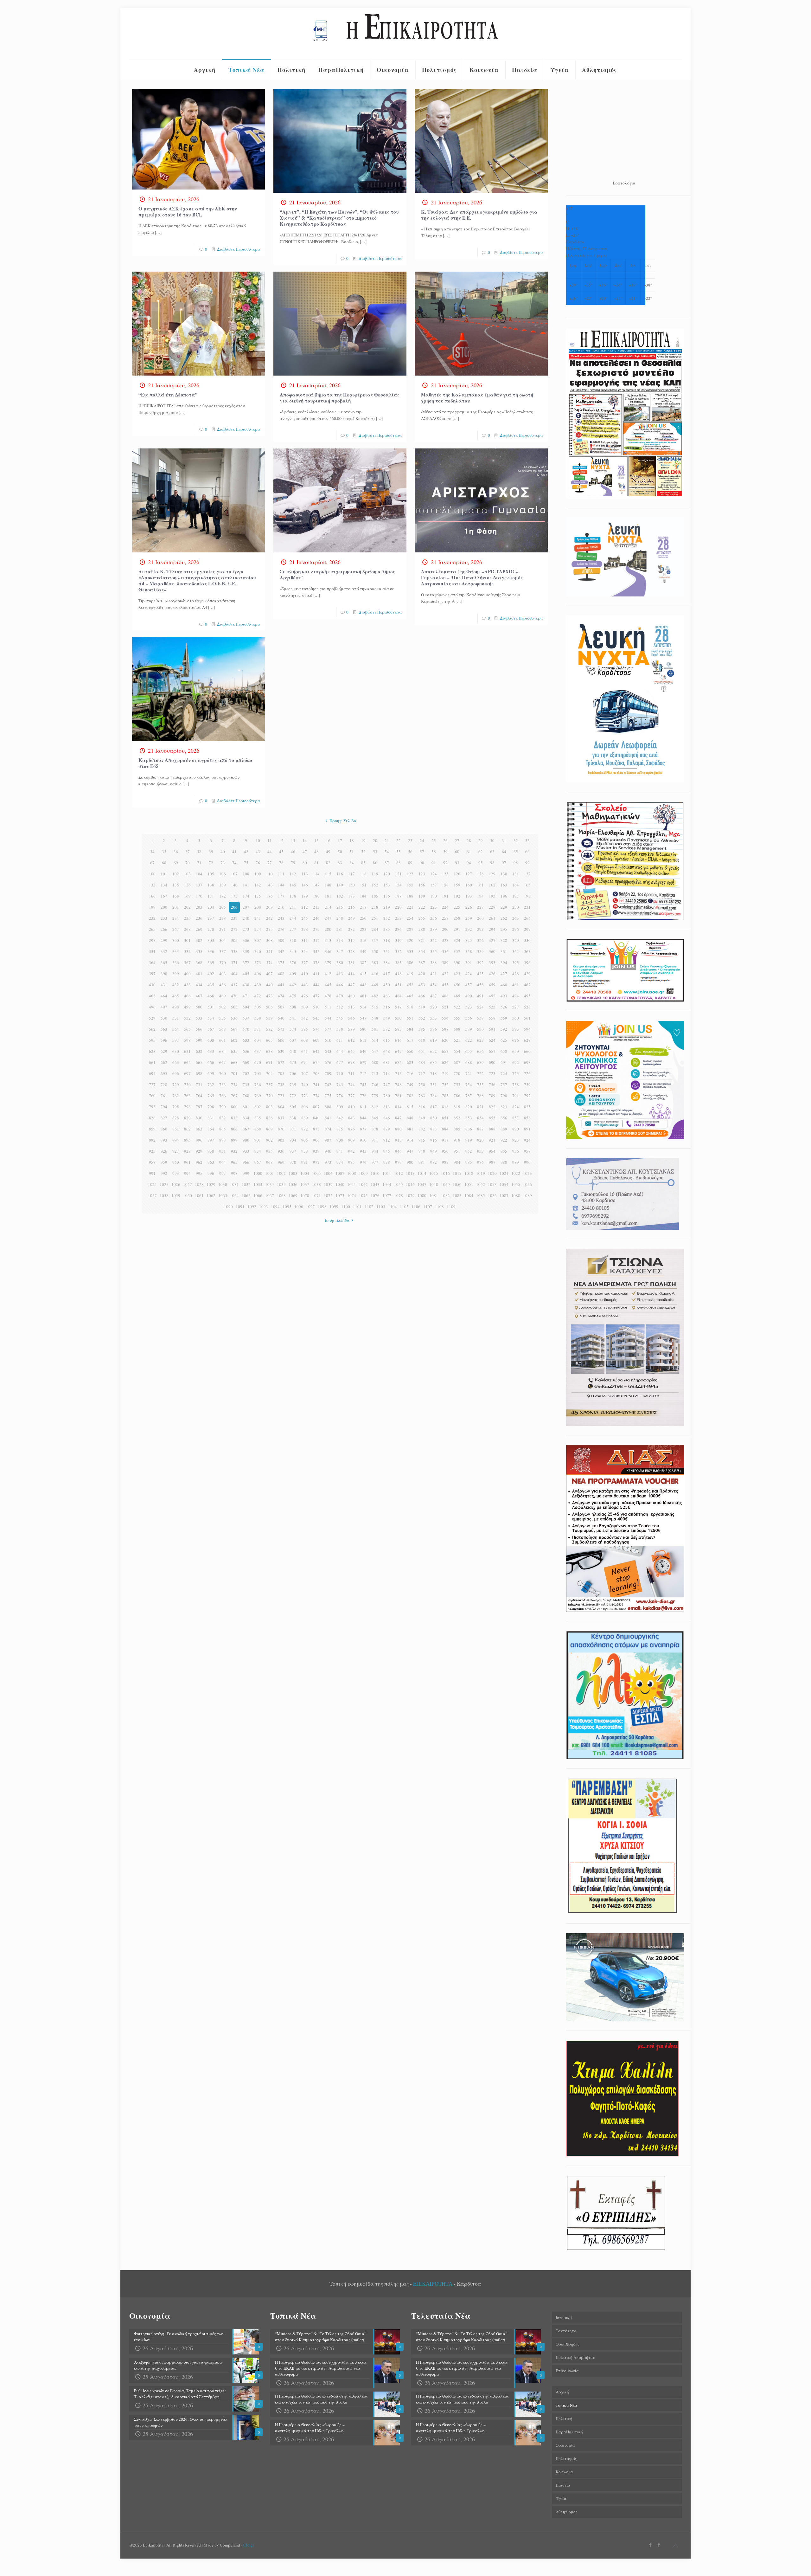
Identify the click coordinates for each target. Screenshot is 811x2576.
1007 (340, 1173)
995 (199, 1173)
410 (305, 974)
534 (211, 1018)
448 (363, 985)
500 (199, 1007)
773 (305, 1096)
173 (234, 896)
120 (387, 874)
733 (223, 1085)
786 (457, 1096)
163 (504, 885)
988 (504, 1162)
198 (527, 896)
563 (164, 1029)
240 (246, 918)
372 (246, 963)
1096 (299, 1207)
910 (363, 1140)
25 (434, 840)
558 (492, 1018)
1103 (381, 1207)
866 (234, 1129)
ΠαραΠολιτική (569, 2432)
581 (375, 1029)
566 (199, 1029)
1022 (516, 1173)
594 (527, 1029)
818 (445, 1107)
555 (457, 1018)
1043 (375, 1184)
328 (504, 940)
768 (246, 1096)
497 (164, 1007)
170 (199, 896)
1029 (211, 1184)
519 (422, 1007)
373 (258, 963)
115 (328, 874)
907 (328, 1140)
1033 (258, 1184)
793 (152, 1107)
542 (305, 1018)
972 (316, 1162)
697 (187, 1073)
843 (351, 1118)
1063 (223, 1195)
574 (293, 1029)
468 (211, 996)
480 (351, 996)
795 (176, 1107)
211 (293, 907)
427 (504, 974)
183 (351, 896)
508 (293, 1007)
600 (211, 1040)
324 (457, 940)
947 (410, 1151)
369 (211, 963)
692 (516, 1062)
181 (328, 896)
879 (387, 1129)
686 (445, 1062)
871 (293, 1129)
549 (387, 1018)
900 (246, 1140)
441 (281, 985)
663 (176, 1062)
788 (480, 1096)
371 (234, 963)
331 (152, 951)
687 (457, 1062)
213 (316, 907)
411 (316, 974)
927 (176, 1151)
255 (422, 918)
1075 (363, 1195)
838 (293, 1118)
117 (351, 874)
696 (176, 1073)
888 (492, 1129)
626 (516, 1040)
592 (504, 1029)
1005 (316, 1173)
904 (293, 1140)
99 (527, 863)
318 (387, 940)
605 (269, 1040)
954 (492, 1151)
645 (351, 1051)
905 (305, 1140)
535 (223, 1018)
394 (504, 963)
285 (387, 929)
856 (504, 1118)
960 (176, 1162)
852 (457, 1118)
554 (445, 1018)
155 (410, 885)
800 (234, 1107)
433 (187, 985)
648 (387, 1051)
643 (328, 1051)
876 (351, 1129)
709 (328, 1073)
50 (340, 852)
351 (387, 951)
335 (199, 951)
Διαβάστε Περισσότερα (239, 249)
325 (469, 940)
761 (164, 1096)
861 (176, 1129)
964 (223, 1162)
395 (516, 963)
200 (164, 907)
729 (176, 1085)
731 (199, 1085)
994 (187, 1173)
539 (269, 1018)
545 (340, 1018)
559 (504, 1018)
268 (187, 929)
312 (316, 940)
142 (258, 885)
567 (211, 1029)
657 (492, 1051)
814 (398, 1107)
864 (211, 1129)
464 (164, 996)
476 (305, 996)
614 (375, 1040)
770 (269, 1096)
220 (398, 907)
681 (387, 1062)
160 (469, 885)
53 (375, 852)
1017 (457, 1173)
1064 (234, 1195)
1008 (352, 1173)
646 (363, 1051)
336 (211, 951)
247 (328, 918)
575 (305, 1029)
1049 (445, 1184)
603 (246, 1040)
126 (457, 874)
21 (387, 840)
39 (211, 852)
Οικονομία (565, 2445)
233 (164, 918)
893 (164, 1140)
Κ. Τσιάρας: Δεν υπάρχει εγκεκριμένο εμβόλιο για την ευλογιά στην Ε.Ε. (479, 215)
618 (422, 1040)
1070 (305, 1195)
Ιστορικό (564, 2317)
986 (480, 1162)
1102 (369, 1207)
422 (445, 974)
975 (351, 1162)
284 (375, 929)
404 (234, 974)
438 (246, 985)
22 (399, 840)
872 (305, 1129)
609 (316, 1040)
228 (492, 907)
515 (375, 1007)
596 (164, 1040)
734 (234, 1085)
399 (176, 974)
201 (176, 907)
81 (316, 863)
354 (422, 951)
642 (316, 1051)
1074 (352, 1195)
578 (340, 1029)
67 (152, 863)
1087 (504, 1195)
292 (469, 929)
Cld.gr (249, 2545)
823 (504, 1107)
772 (293, 1096)
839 (305, 1118)
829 (187, 1118)
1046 (410, 1184)
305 (234, 940)
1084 (469, 1195)
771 (281, 1096)
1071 (316, 1195)
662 (164, 1062)
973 (328, 1162)
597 (176, 1040)
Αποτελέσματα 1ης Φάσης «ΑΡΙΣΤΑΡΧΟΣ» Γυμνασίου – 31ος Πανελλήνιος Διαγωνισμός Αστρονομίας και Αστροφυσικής (472, 577)
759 (527, 1085)
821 (480, 1107)
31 (504, 840)
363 (527, 951)
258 (457, 918)
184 (363, 896)
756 (492, 1085)
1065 (246, 1195)
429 (527, 974)
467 (199, 996)
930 (211, 1151)
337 (223, 951)
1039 (328, 1184)
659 (516, 1051)
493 (504, 996)
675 (316, 1062)
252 (387, 918)
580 (363, 1029)
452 (410, 985)
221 (410, 907)
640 (293, 1051)
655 (469, 1051)
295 (504, 929)
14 (305, 840)
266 (164, 929)
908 (340, 1140)
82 (328, 863)
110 (269, 874)
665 (199, 1062)
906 (316, 1140)
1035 (281, 1184)
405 (246, 974)
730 (187, 1085)
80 (305, 863)
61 (469, 852)
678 (351, 1062)
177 (281, 896)
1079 (410, 1195)
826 (152, 1118)
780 (387, 1096)
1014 (422, 1173)
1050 (457, 1184)
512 (340, 1007)
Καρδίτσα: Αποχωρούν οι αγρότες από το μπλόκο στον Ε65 (195, 763)
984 (457, 1162)
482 (375, 996)
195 (492, 896)
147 (316, 885)
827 (164, 1118)
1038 (316, 1184)
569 (234, 1029)
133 (152, 885)
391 (469, 963)
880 (398, 1129)
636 (246, 1051)
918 (457, 1140)
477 (316, 996)
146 (305, 885)
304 (223, 940)
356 (445, 951)
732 (211, 1085)
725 (516, 1073)
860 (164, 1129)
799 (223, 1107)
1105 (404, 1207)
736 (258, 1085)
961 (187, 1162)
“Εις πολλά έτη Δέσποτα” (168, 395)
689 (480, 1062)
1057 (152, 1195)
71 (199, 863)
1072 (328, 1195)
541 (293, 1018)
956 (516, 1151)
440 (269, 985)
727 (152, 1085)
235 (187, 918)
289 (434, 929)
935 (269, 1151)
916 (434, 1140)
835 (258, 1118)
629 (164, 1051)
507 (281, 1007)
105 (211, 874)
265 (152, 929)
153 (387, 885)
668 (234, 1062)
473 (269, 996)
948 (422, 1151)
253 (398, 918)
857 (516, 1118)
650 (410, 1051)
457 (469, 985)
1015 (434, 1173)
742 (328, 1085)
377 (305, 963)
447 (351, 985)
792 (527, 1096)
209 (269, 907)
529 (152, 1018)
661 (152, 1062)
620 (445, 1040)
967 (258, 1162)
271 (223, 929)
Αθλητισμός (567, 2512)
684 (422, 1062)
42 (246, 852)
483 (387, 996)
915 (422, 1140)
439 (258, 985)
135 (176, 885)
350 (375, 951)
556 (469, 1018)
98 (516, 863)
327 (492, 940)
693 (527, 1062)
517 (398, 1007)
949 (434, 1151)
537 (246, 1018)
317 (375, 940)
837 (281, 1118)
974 (340, 1162)
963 (211, 1162)
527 (516, 1007)
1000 (258, 1173)
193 (469, 896)
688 (469, 1062)
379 (328, 963)
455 (445, 985)
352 (398, 951)
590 (480, 1029)
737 (269, 1085)
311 (305, 940)
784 (434, 1096)
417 (387, 974)
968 (269, 1162)
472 (258, 996)
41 (234, 852)
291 (457, 929)
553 (434, 1018)
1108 (439, 1207)
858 (527, 1118)
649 (398, 1051)
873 (316, 1129)
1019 (481, 1173)
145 (293, 885)
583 (398, 1029)
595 (152, 1040)
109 (258, 874)
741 (316, 1085)
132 (527, 874)
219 (387, 907)
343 (293, 951)
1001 (270, 1173)
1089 (527, 1195)
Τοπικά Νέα (566, 2405)
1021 (504, 1173)
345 (316, 951)
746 (375, 1085)
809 (340, 1107)
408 (281, 974)
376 (293, 963)
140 (234, 885)
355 (434, 951)
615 (387, 1040)
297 (527, 929)
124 (434, 874)
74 (234, 863)
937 (293, 1151)
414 (351, 974)
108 (246, 874)
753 (457, 1085)
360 (492, 951)
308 (269, 940)
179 (305, 896)
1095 (287, 1207)
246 (316, 918)
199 (152, 907)
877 (363, 1129)
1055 (516, 1184)
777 (351, 1096)
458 (480, 985)
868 (258, 1129)
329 (516, 940)
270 (211, 929)
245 (305, 918)
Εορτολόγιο (624, 183)
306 (246, 940)
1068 (281, 1195)
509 (305, 1007)
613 (363, 1040)
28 (469, 840)
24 (422, 840)
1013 (410, 1173)
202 (187, 907)
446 (340, 985)
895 (187, 1140)
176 (269, 896)
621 (457, 1040)
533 (199, 1018)
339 (246, 951)
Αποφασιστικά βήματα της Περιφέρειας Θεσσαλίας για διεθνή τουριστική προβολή (340, 398)
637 (258, 1051)
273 (246, 929)
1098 (322, 1207)
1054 (504, 1184)
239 (234, 918)
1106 (416, 1207)
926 (164, 1151)
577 (328, 1029)
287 (410, 929)
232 (152, 918)
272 (234, 929)
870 (281, 1129)
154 (398, 885)
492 (492, 996)
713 (375, 1073)
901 (258, 1140)
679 (363, 1062)
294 (492, 929)
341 (269, 951)
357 (457, 951)
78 (281, 863)
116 (340, 874)
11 (270, 840)
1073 (340, 1195)
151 (363, 885)
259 (469, 918)
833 (234, 1118)
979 (398, 1162)
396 (527, 963)
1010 (375, 1173)
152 (375, 885)
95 (481, 863)
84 (352, 863)
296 (516, 929)
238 (223, 918)
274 (258, 929)
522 (457, 1007)
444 (316, 985)
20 (375, 840)
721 (469, 1073)
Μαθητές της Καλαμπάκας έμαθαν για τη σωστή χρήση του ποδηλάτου (477, 398)
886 (469, 1129)
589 (469, 1029)
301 (187, 940)
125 (445, 874)
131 (516, 874)
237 (211, 918)
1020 (492, 1173)
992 (164, 1173)
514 (363, 1007)
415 (363, 974)
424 (469, 974)
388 (434, 963)
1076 (375, 1195)
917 (445, 1140)
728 (164, 1085)
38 (199, 852)
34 (152, 852)
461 (516, 985)
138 (211, 885)
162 (492, 885)
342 (281, 951)
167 (164, 896)
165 (527, 885)
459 (492, 985)
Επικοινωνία (567, 2371)
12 (281, 840)
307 (258, 940)
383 (375, 963)
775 (328, 1096)
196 (504, 896)
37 (188, 852)
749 (410, 1085)
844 (363, 1118)
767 (234, 1096)
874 (328, 1129)
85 (363, 863)
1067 (270, 1195)
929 (199, 1151)
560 (516, 1018)
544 (328, 1018)
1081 (434, 1195)
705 (281, 1073)
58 (434, 852)
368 (199, 963)
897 (211, 1140)
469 (223, 996)
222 (422, 907)
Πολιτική (564, 2418)
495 (527, 996)
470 (234, 996)
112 (293, 874)
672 (281, 1062)
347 (340, 951)
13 (293, 840)
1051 (469, 1184)
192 (457, 896)
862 (187, 1129)
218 (375, 907)
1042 (363, 1184)
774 (316, 1096)
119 (375, 874)
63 (492, 852)
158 (445, 885)
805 (293, 1107)
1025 (164, 1184)
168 (176, 896)
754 (469, 1085)
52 (363, 852)
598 (187, 1040)
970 (293, 1162)
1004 (305, 1173)
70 (188, 863)
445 (328, 985)
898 (223, 1140)
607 (293, 1040)
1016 (445, 1173)
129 (492, 874)
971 (305, 1162)
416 (375, 974)
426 (492, 974)
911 (375, 1140)
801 (246, 1107)
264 (527, 918)
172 (223, 896)
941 (340, 1151)
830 (199, 1118)
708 (316, 1073)
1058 (164, 1195)
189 (422, 896)
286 (398, 929)
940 (328, 1151)
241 (258, 918)
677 (340, 1062)
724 (504, 1073)
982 (434, 1162)
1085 (481, 1195)
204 (211, 907)
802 (258, 1107)
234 (176, 918)
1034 (270, 1184)
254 (410, 918)
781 (398, 1096)
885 (457, 1129)
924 (527, 1140)
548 (375, 1018)
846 (387, 1118)
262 (504, 918)
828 (176, 1118)
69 (176, 863)
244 (293, 918)
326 (480, 940)
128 (480, 874)
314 (340, 940)
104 (199, 874)
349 (363, 951)
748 (398, 1085)
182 (340, 896)
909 (351, 1140)
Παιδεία (563, 2485)
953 (480, 1151)
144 (281, 885)
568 (223, 1029)
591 (492, 1029)
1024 (152, 1184)
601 (223, 1040)
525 (492, 1007)
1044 (387, 1184)
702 (246, 1073)
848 (410, 1118)
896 (199, 1140)
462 (527, 985)
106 (223, 874)
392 (480, 963)
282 (351, 929)
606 (281, 1040)
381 (351, 963)
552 (422, 1018)
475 (293, 996)
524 (480, 1007)
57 (422, 852)
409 (293, 974)
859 (152, 1129)
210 (281, 907)
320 (410, 940)
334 (187, 951)
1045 (399, 1184)
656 (480, 1051)
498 (176, 1007)
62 (481, 852)
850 (434, 1118)
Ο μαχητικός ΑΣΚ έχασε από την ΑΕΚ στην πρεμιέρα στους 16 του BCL (188, 212)
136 (187, 885)
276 (281, 929)
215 (340, 907)
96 (492, 863)
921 (492, 1140)
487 (434, 996)
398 (164, 974)
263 (516, 918)
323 (445, 940)
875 (340, 1129)
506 (269, 1007)
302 (199, 940)
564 (176, 1029)
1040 (340, 1184)
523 (469, 1007)
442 (293, 985)
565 (187, 1029)
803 (269, 1107)
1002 (281, 1173)
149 (340, 885)
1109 (451, 1207)
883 (434, 1129)
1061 (199, 1195)
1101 (357, 1207)
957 (527, 1151)
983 (445, 1162)
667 (223, 1062)
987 (492, 1162)
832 (223, 1118)
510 (316, 1007)
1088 (516, 1195)
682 (398, 1062)
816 (422, 1107)
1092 (252, 1207)
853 (469, 1118)
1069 (293, 1195)
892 (152, 1140)
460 (504, 985)
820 (469, 1107)
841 (328, 1118)
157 (434, 885)
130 (504, 874)
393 (492, 963)
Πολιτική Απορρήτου (575, 2357)
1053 (492, 1184)
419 (410, 974)
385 (398, 963)
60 (457, 852)
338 (234, 951)
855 (492, 1118)
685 (434, 1062)
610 (328, 1040)
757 (504, 1085)
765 (211, 1096)
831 (211, 1118)
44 (270, 852)
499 (187, 1007)
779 (375, 1096)
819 (457, 1107)
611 (340, 1040)
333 (176, 951)
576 (316, 1029)
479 (340, 996)
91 (434, 863)
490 (469, 996)
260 (480, 918)
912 (387, 1140)
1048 (434, 1184)
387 (422, 963)
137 (199, 885)
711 (351, 1073)
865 (223, 1129)
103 (187, 874)
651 (422, 1051)
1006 (328, 1173)
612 (351, 1040)
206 (234, 907)
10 (258, 840)
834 (246, 1118)
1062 (211, 1195)
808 (328, 1107)
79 (293, 863)
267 (176, 929)
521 (445, 1007)
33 (527, 840)
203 (199, 907)
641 (305, 1051)
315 (351, 940)
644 (340, 1051)
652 (434, 1051)
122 (410, 874)
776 (340, 1096)
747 (387, 1085)
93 (457, 863)
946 (398, 1151)
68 (164, 863)
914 (410, 1140)
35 (164, 852)
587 (445, 1029)
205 (223, 907)
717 (422, 1073)
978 (387, 1162)
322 (434, 940)
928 (187, 1151)
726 (527, 1073)
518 (410, 1007)
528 (527, 1007)
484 (398, 996)
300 (176, 940)
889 (504, 1129)
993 (176, 1173)
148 (328, 885)
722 (480, 1073)
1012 (399, 1173)
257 (445, 918)
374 (269, 963)
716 (410, 1073)
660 (527, 1051)
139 (223, 885)
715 (398, 1073)
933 (246, 1151)
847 (398, 1118)
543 (316, 1018)
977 (375, 1162)
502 (223, 1007)
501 (211, 1007)
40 (223, 852)
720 (457, 1073)
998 (234, 1173)
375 (281, 963)
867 (246, 1129)
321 (422, 940)
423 (457, 974)
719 (445, 1073)
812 (375, 1107)
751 (434, 1085)
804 (281, 1107)
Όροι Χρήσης (568, 2344)
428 (516, 974)
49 (328, 852)
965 (234, 1162)
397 (152, 974)
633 (211, 1051)
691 (504, 1062)
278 (305, 929)
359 (480, 951)
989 (516, 1162)
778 (363, 1096)
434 (199, 985)
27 (457, 840)
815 (410, 1107)
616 (398, 1040)
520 (434, 1007)
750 (422, 1085)
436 (223, 985)
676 (328, 1062)
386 (410, 963)
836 (269, 1118)
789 (492, 1096)
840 (316, 1118)
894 (176, 1140)
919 (469, 1140)
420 (422, 974)
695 (164, 1073)
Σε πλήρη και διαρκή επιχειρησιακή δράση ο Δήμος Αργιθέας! (337, 574)
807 (316, 1107)
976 (363, 1162)
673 (293, 1062)
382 (363, 963)
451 (398, 985)
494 (516, 996)
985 (469, 1162)
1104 (393, 1207)
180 (316, 896)
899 (234, 1140)
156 (422, 885)
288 (422, 929)
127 (469, 874)
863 (199, 1129)
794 (164, 1107)
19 (363, 840)
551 (410, 1018)
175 (258, 896)
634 (223, 1051)
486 (422, 996)
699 (211, 1073)
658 (504, 1051)
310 (293, 940)
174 (246, 896)
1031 (234, 1184)
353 (410, 951)
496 (152, 1007)
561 (527, 1018)
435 (211, 985)
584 (410, 1029)
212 (305, 907)
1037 (305, 1184)
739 (293, 1085)
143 (269, 885)
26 (445, 840)
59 (445, 852)
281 (340, 929)
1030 (223, 1184)
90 (422, 863)
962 (199, 1162)
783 (422, 1096)
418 (398, 974)
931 (223, 1151)
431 (164, 985)
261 (492, 918)
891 (527, 1129)
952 (469, 1151)
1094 (275, 1207)
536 (234, 1018)
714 (387, 1073)
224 (445, 907)
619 (434, 1040)
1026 (176, 1184)
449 (375, 985)
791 (516, 1096)
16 (328, 840)
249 (351, 918)
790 (504, 1096)
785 (445, 1096)
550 (398, 1018)
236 (199, 918)
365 (164, 963)
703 (258, 1073)
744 (351, 1085)
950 (445, 1151)
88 (399, 863)
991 (152, 1173)
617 (410, 1040)
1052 (481, 1184)
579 (351, 1029)
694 (152, 1073)
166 (152, 896)
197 (516, 896)
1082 (445, 1195)
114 (316, 874)
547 (363, 1018)
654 (457, 1051)
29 (481, 840)
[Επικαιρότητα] (405, 34)
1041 (352, 1184)
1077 (387, 1195)
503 (234, 1007)
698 (199, 1073)
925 (152, 1151)
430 (152, 985)
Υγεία (561, 2498)
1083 (457, 1195)
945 (387, 1151)
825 (527, 1107)
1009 (363, 1173)
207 (246, 907)
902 (269, 1140)
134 (164, 885)
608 (305, 1040)
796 (187, 1107)
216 (351, 907)
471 (246, 996)
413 (340, 974)
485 (410, 996)
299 (164, 940)
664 (187, 1062)
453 (422, 985)
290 (445, 929)
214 (328, 907)
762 (176, 1096)
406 (258, 974)
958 (152, 1162)
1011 (387, 1173)
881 (410, 1129)
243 (281, 918)
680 (375, 1062)
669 (246, 1062)
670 (258, 1062)
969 (281, 1162)
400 (187, 974)
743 (340, 1085)
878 (375, 1129)
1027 (188, 1184)
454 (434, 985)
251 (375, 918)
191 (445, 896)
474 (281, 996)
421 (434, 974)
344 (305, 951)
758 (516, 1085)
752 (445, 1085)
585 (422, 1029)
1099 (334, 1207)
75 (246, 863)
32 (516, 840)
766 (223, 1096)
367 (187, 963)
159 (457, 885)
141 (246, 885)
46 (293, 852)
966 (246, 1162)
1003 (293, 1173)
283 (363, 929)
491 (480, 996)
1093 (264, 1207)
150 (351, 885)
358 (469, 951)
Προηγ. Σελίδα (343, 821)
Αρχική (562, 2392)
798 (211, 1107)
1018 (469, 1173)
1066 (258, 1195)
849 (422, 1118)
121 (398, 874)
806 (305, 1107)
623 (480, 1040)
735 (246, 1085)
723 (492, 1073)
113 (305, 874)
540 (281, 1018)
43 (258, 852)
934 (258, 1151)
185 (375, 896)
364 (152, 963)
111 (281, 874)
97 (504, 863)
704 (269, 1073)
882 (422, 1129)
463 (152, 996)
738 (281, 1085)
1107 (428, 1207)
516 (387, 1007)
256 (434, 918)
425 (480, 974)
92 (445, 863)
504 (246, 1007)
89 (410, 863)
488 (445, 996)
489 (457, 996)
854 (480, 1118)
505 (258, 1007)
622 (469, 1040)
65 (516, 852)
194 (480, 896)
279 (316, 929)
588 (457, 1029)
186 (387, 896)
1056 (527, 1184)
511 (328, 1007)
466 (187, 996)
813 (387, 1107)
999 (246, 1173)
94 (469, 863)
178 (293, 896)
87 (387, 863)
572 (269, 1029)
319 (398, 940)
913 (398, 1140)
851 (445, 1118)
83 (340, 863)
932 (234, 1151)
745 (363, 1085)
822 (492, 1107)
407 (269, 974)
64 (504, 852)
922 (504, 1140)
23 (410, 840)
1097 (310, 1207)
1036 (293, 1184)
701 (234, 1073)
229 (504, 907)
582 (387, 1029)
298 (152, 940)
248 (340, 918)
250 (363, 918)
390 (457, 963)
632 (199, 1051)
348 (351, 951)
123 (422, 874)
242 (269, 918)
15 (316, 840)
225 (457, 907)
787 (469, 1096)
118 (363, 874)
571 (258, 1029)
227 (480, 907)
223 (434, 907)
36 (176, 852)
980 (410, 1162)
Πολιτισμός (566, 2458)
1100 (346, 1207)
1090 (228, 1207)
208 (258, 907)
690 (492, 1062)
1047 (422, 1184)
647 (375, 1051)
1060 (188, 1195)
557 (480, 1018)
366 (176, 963)
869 (269, 1129)
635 (234, 1051)
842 (340, 1118)
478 (328, 996)
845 (375, 1118)
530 (164, 1018)
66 (527, 852)
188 (410, 896)
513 (351, 1007)
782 (410, 1096)
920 (480, 1140)
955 (504, 1151)
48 (316, 852)
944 (375, 1151)
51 (352, 852)
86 (375, 863)
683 (410, 1062)
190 (434, 896)
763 (187, 1096)
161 (480, 885)
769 (258, 1096)
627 (527, 1040)
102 (176, 874)
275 (269, 929)
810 (351, 1107)
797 (199, 1107)
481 (363, 996)
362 (516, 951)
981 (422, 1162)
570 (246, 1029)
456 (457, 985)
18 (352, 840)
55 (399, 852)
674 (305, 1062)
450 (387, 985)
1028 (199, 1184)
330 (527, 940)
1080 (422, 1195)
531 (176, 1018)
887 (480, 1129)
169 (187, 896)
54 (387, 852)
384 (387, 963)
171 (211, 896)
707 (305, 1073)
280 (328, 929)
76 (258, 863)
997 (223, 1173)
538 (258, 1018)
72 (211, 863)
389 (445, 963)
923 (516, 1140)
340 (258, 951)
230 (516, 907)
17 (340, 840)
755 (480, 1085)
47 (305, 852)
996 (211, 1173)
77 (270, 863)
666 (211, 1062)
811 (363, 1107)
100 (152, 874)
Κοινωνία (564, 2472)
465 (176, 996)
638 (269, 1051)
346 (328, 951)
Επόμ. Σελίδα (337, 1220)
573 (281, 1029)
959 (164, 1162)
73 (223, 863)
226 (469, 907)
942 (351, 1151)
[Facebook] (650, 2545)
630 (176, 1051)
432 (176, 985)
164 (516, 885)
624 (492, 1040)
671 (269, 1062)
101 (164, 874)
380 (340, 963)
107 (234, 874)
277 (293, 929)
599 (199, 1040)
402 (211, 974)
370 (223, 963)
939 (316, 1151)
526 (504, 1007)
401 (199, 974)
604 (258, 1040)
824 (516, 1107)
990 (527, 1162)
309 (281, 940)
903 (281, 1140)
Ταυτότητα (566, 2331)
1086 (492, 1195)
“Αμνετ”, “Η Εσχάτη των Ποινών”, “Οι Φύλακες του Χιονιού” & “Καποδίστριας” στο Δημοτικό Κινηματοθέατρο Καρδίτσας (339, 218)
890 (516, 1129)
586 (434, 1029)
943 (363, 1151)
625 (504, 1040)
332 (164, 951)
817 (434, 1107)
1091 (240, 1207)
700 (223, 1073)
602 (234, 1040)
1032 (246, 1184)
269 (199, 929)
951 (457, 1151)
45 (281, 852)
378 (316, 963)
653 (445, 1051)
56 (410, 852)
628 (152, 1051)
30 (492, 840)
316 (363, 940)
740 (305, 1085)
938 (305, 1151)
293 (480, 929)
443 (305, 985)
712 (363, 1073)
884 (445, 1129)
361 (504, 951)
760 (152, 1096)
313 (328, 940)
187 (398, 896)
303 (211, 940)
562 (152, 1029)
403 (223, 974)
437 (234, 985)
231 (527, 907)
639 (281, 1051)
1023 (527, 1173)
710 (340, 1073)
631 (187, 1051)
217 (363, 907)
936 (281, 1151)
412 (328, 974)
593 (516, 1029)
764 (199, 1096)
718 (434, 1073)
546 (351, 1018)
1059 (176, 1195)
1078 (399, 1195)
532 (187, 1018)
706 (293, 1073)
